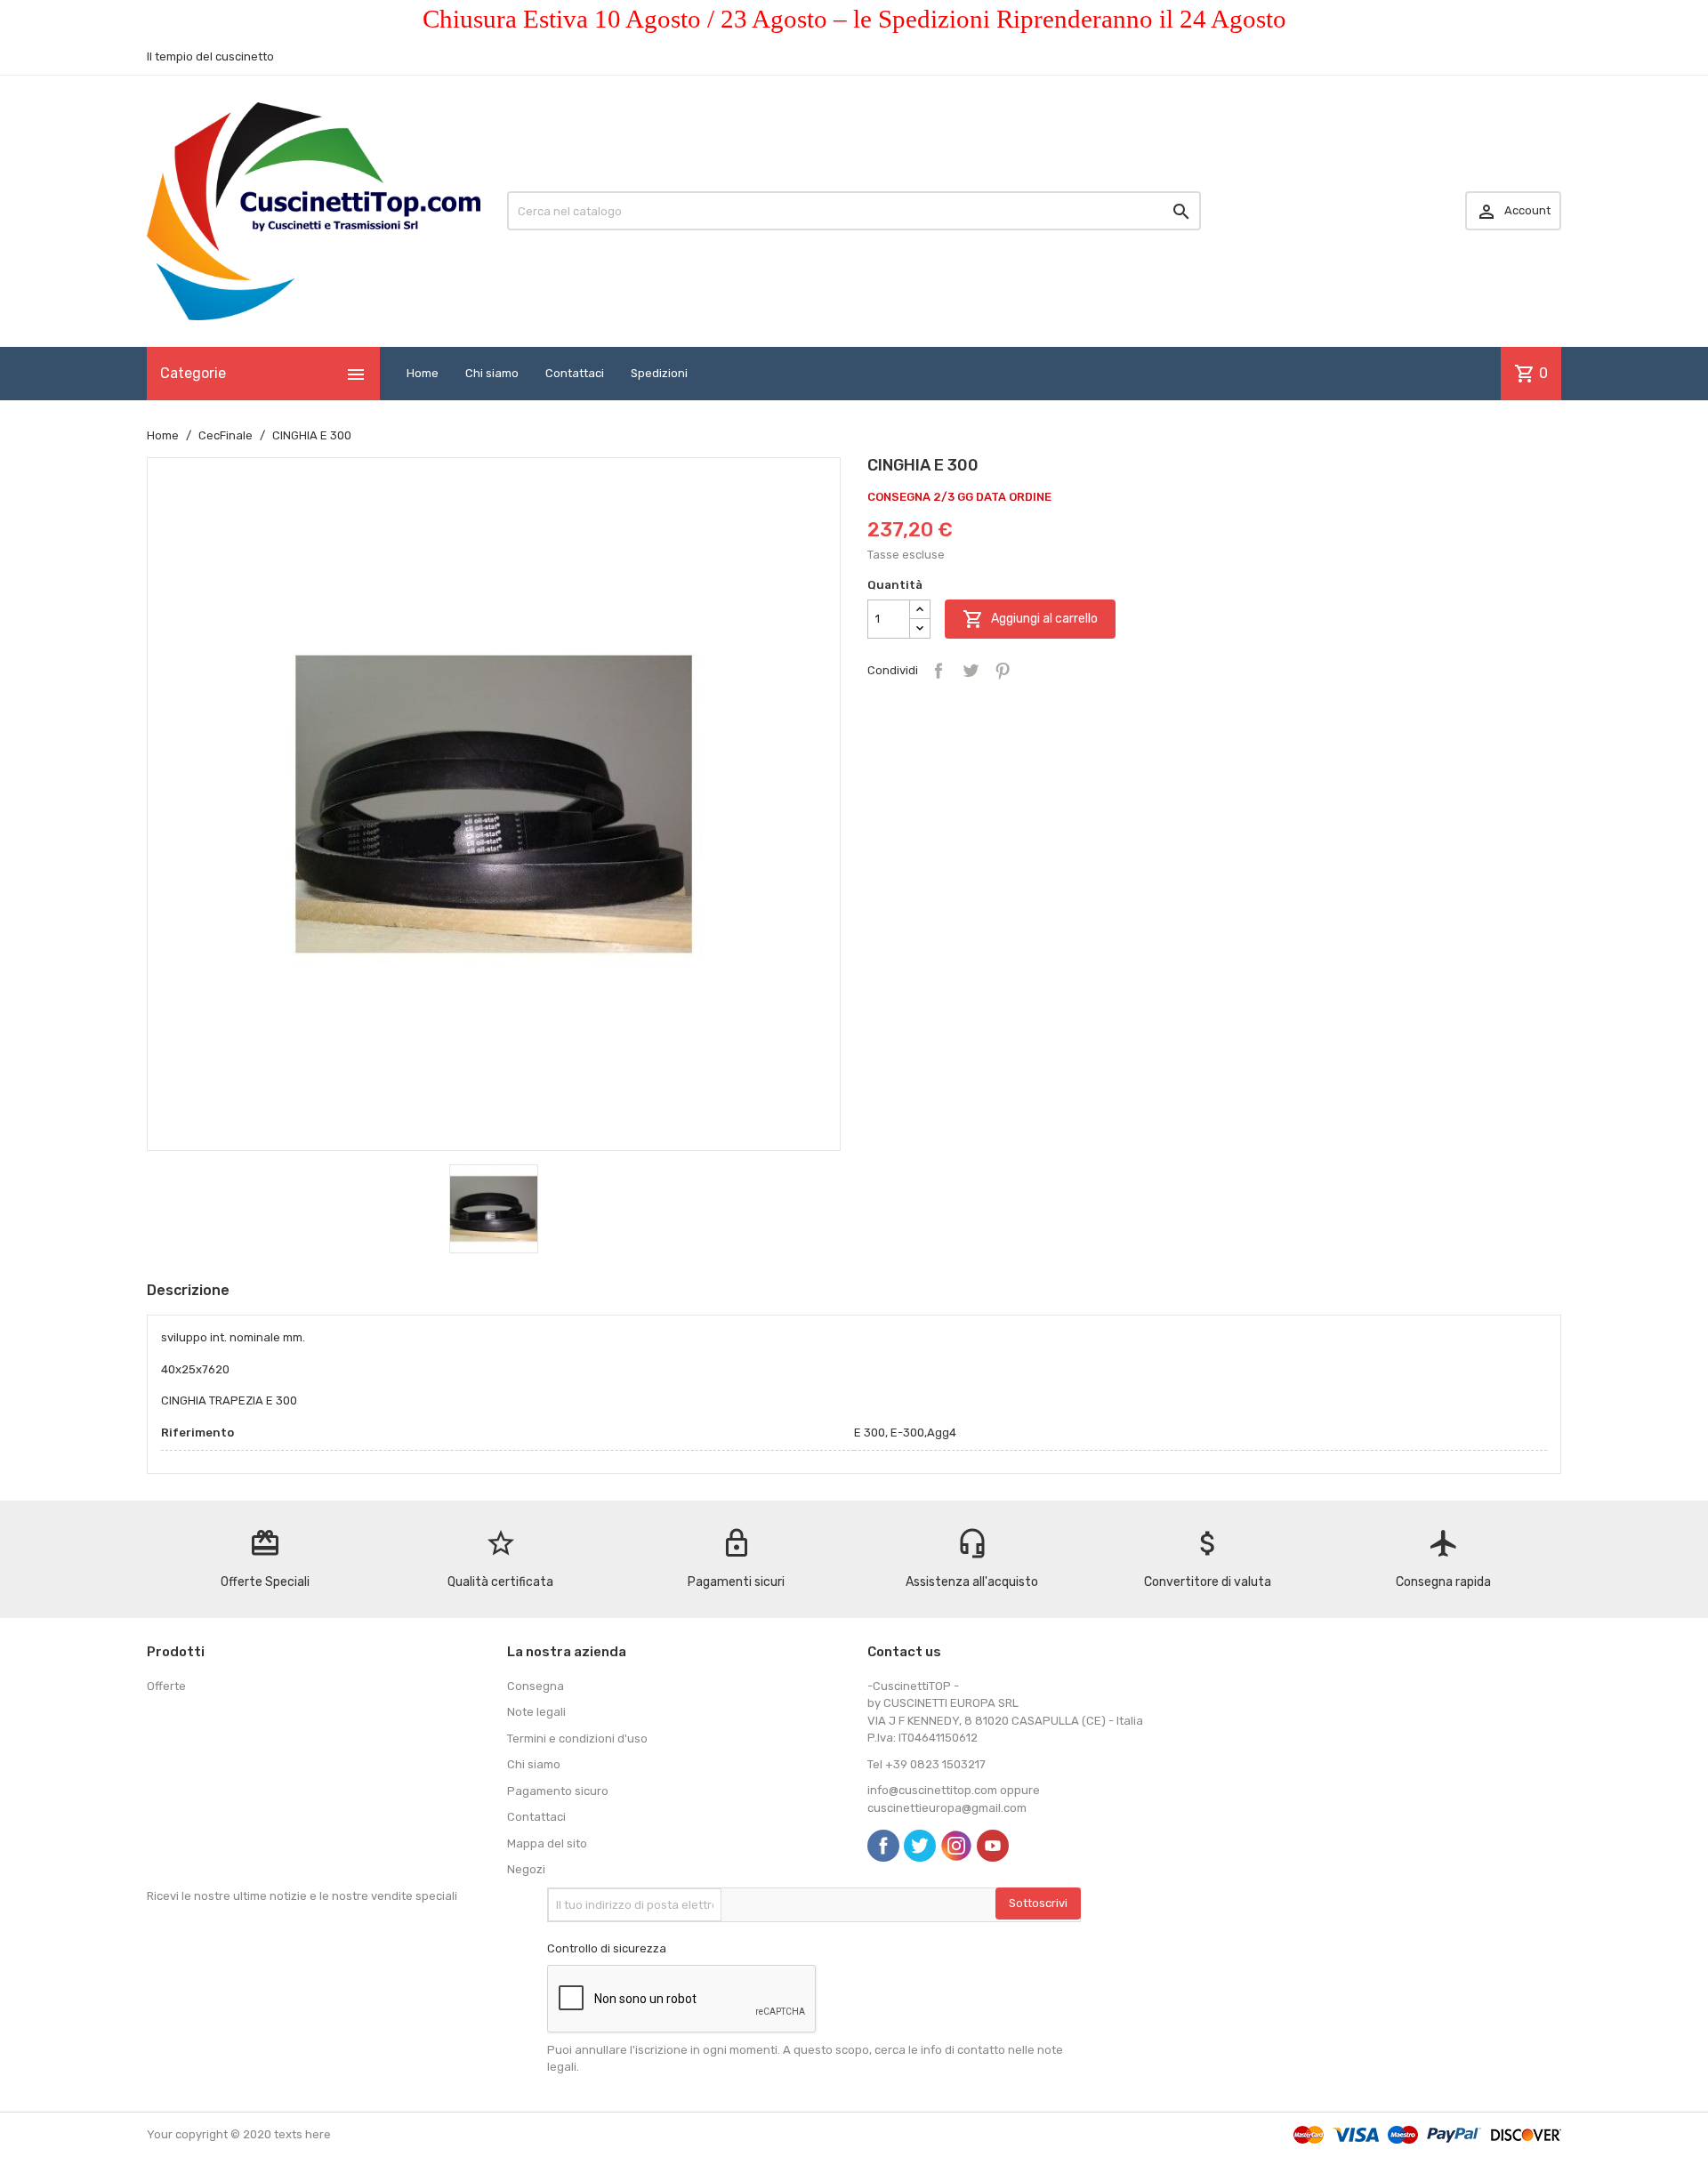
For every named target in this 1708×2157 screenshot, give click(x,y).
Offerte (166, 1686)
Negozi (526, 1869)
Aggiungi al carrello (1030, 619)
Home (423, 373)
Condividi (939, 671)
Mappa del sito (547, 1843)
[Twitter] (920, 1846)
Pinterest (1003, 671)
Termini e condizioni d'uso (577, 1738)
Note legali (536, 1712)
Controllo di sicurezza (607, 1948)
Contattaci (575, 373)
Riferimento (197, 1433)
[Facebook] (883, 1846)
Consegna (536, 1686)
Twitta (971, 671)
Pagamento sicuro (558, 1791)
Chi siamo (492, 373)
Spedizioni (659, 373)
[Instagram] (956, 1846)
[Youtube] (993, 1846)
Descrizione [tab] (188, 1290)
